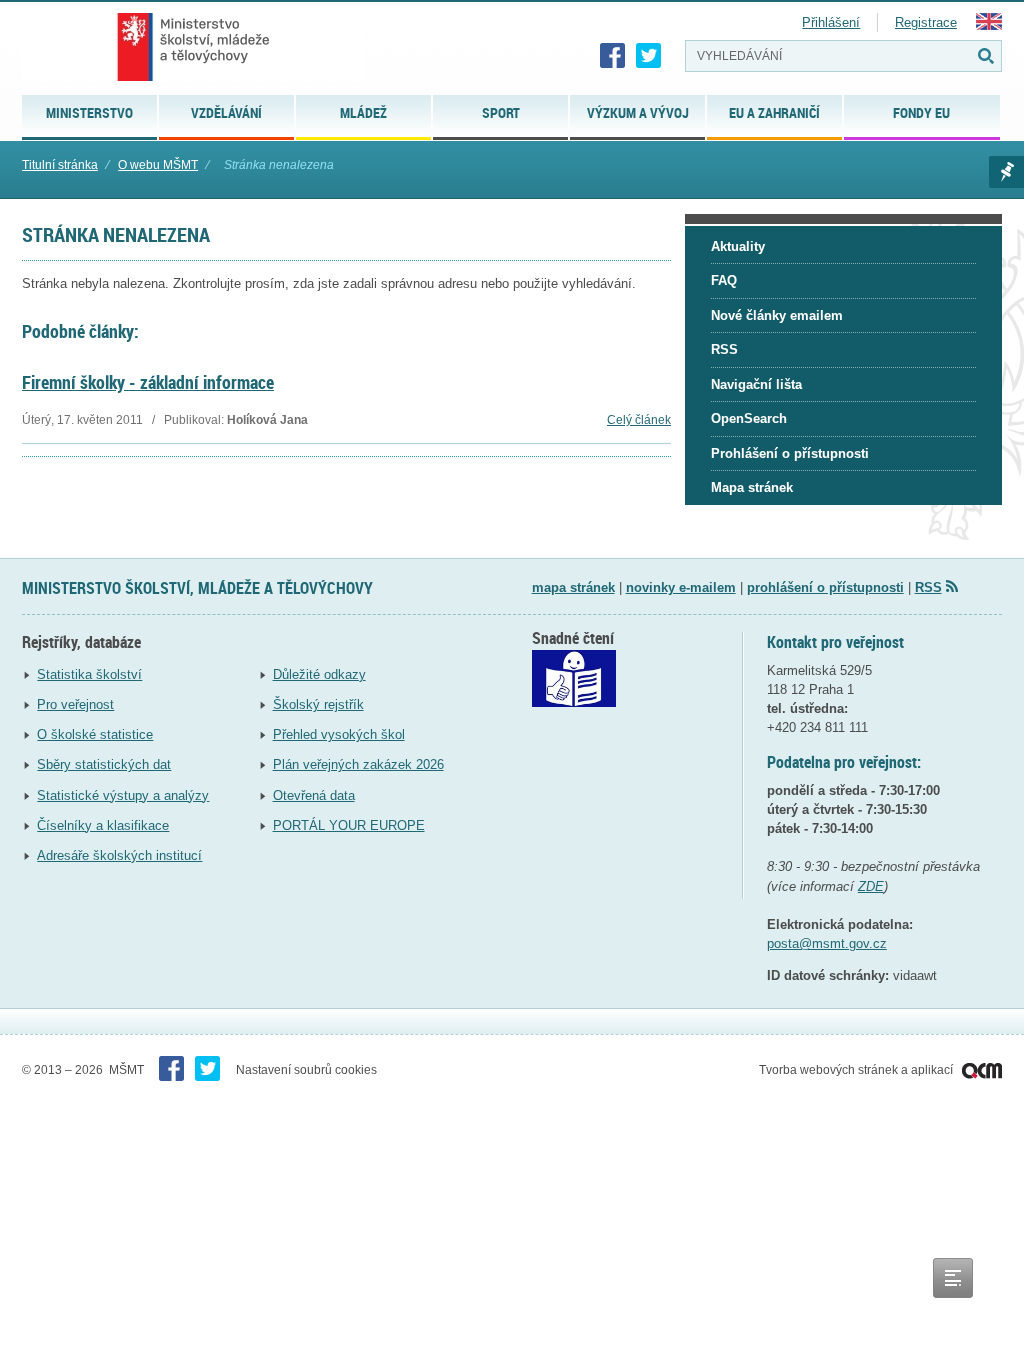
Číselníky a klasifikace (103, 825)
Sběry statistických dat (104, 764)
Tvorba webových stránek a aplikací (857, 1070)
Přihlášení (831, 22)
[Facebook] (613, 56)
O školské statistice (95, 734)
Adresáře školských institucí (119, 855)
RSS (928, 587)
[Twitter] (649, 56)
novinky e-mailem (681, 587)
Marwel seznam (1006, 172)
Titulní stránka (60, 165)
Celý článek (639, 420)
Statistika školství (89, 674)
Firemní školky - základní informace (148, 382)
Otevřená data (314, 795)
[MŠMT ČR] (193, 47)
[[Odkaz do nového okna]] (574, 702)
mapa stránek (573, 587)
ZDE (871, 886)
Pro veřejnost (75, 704)
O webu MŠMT (158, 165)
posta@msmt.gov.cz (827, 943)
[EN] (989, 25)
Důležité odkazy (319, 674)
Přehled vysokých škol (339, 734)
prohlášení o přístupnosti (825, 587)
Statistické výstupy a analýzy (123, 795)
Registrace (926, 22)
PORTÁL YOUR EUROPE (349, 825)
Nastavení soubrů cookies (306, 1070)
